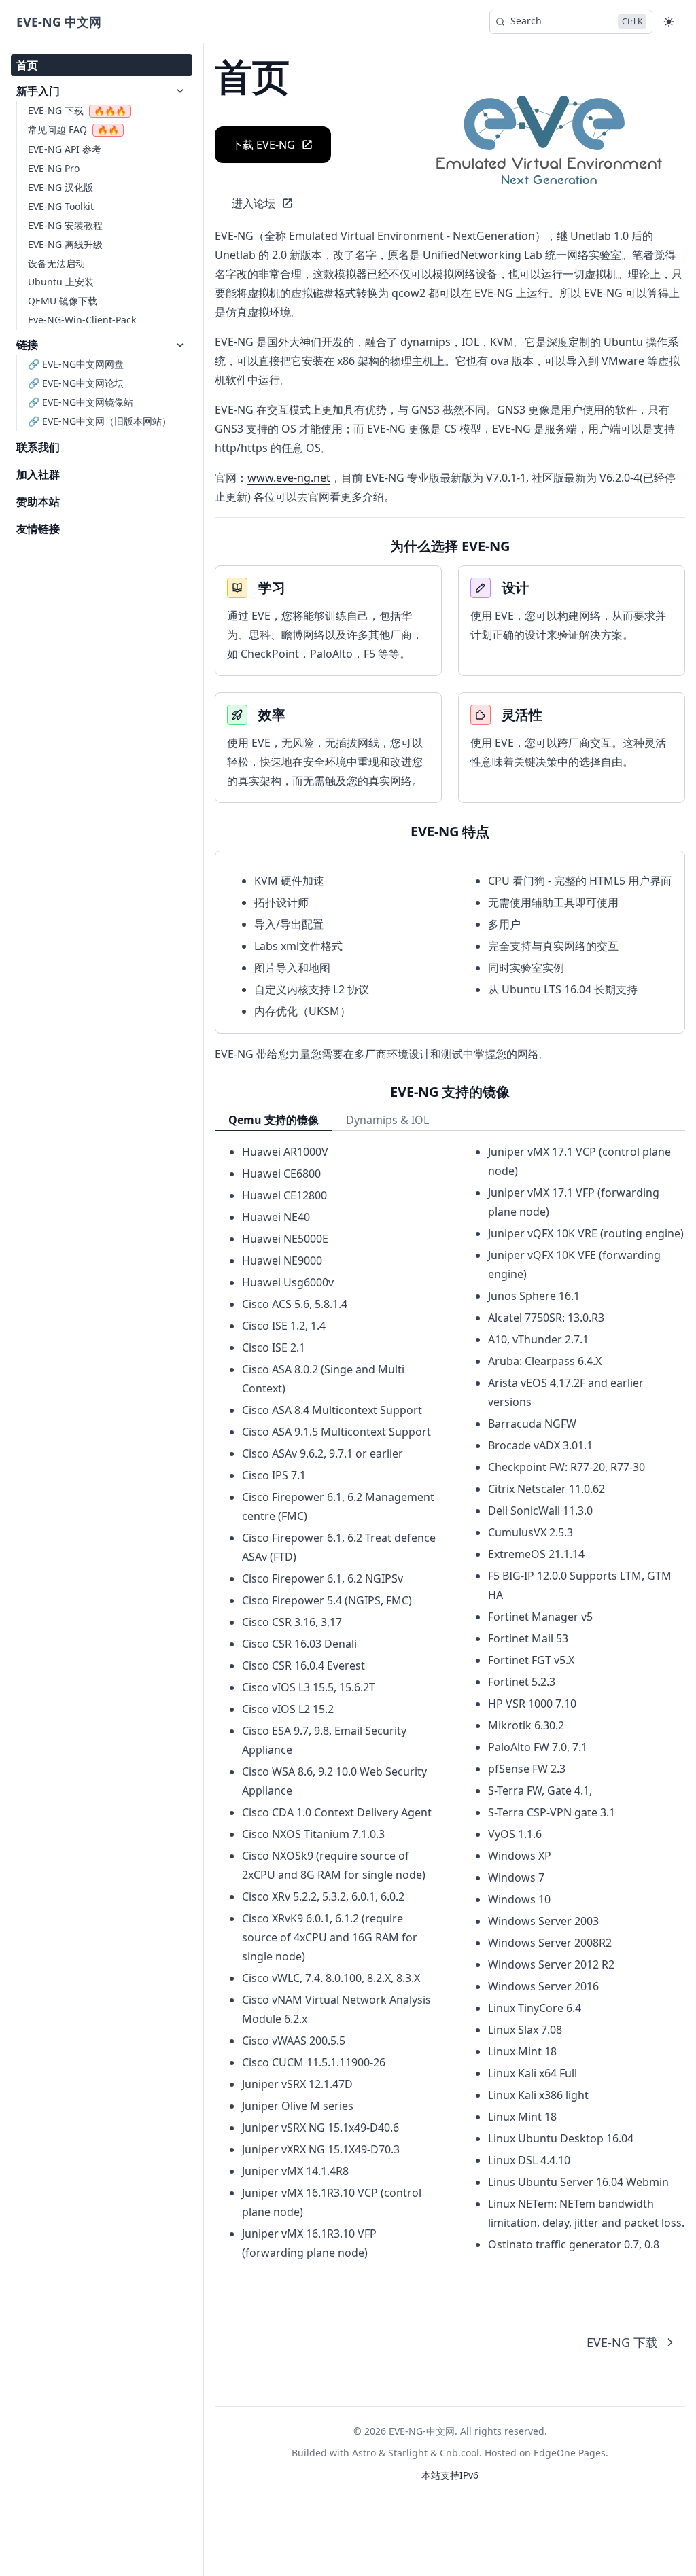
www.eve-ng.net (289, 478)
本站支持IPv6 (450, 2475)
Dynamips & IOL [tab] (387, 1120)
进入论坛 (254, 203)
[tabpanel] (450, 1702)
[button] (669, 22)
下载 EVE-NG (263, 145)
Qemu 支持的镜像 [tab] (274, 1120)
